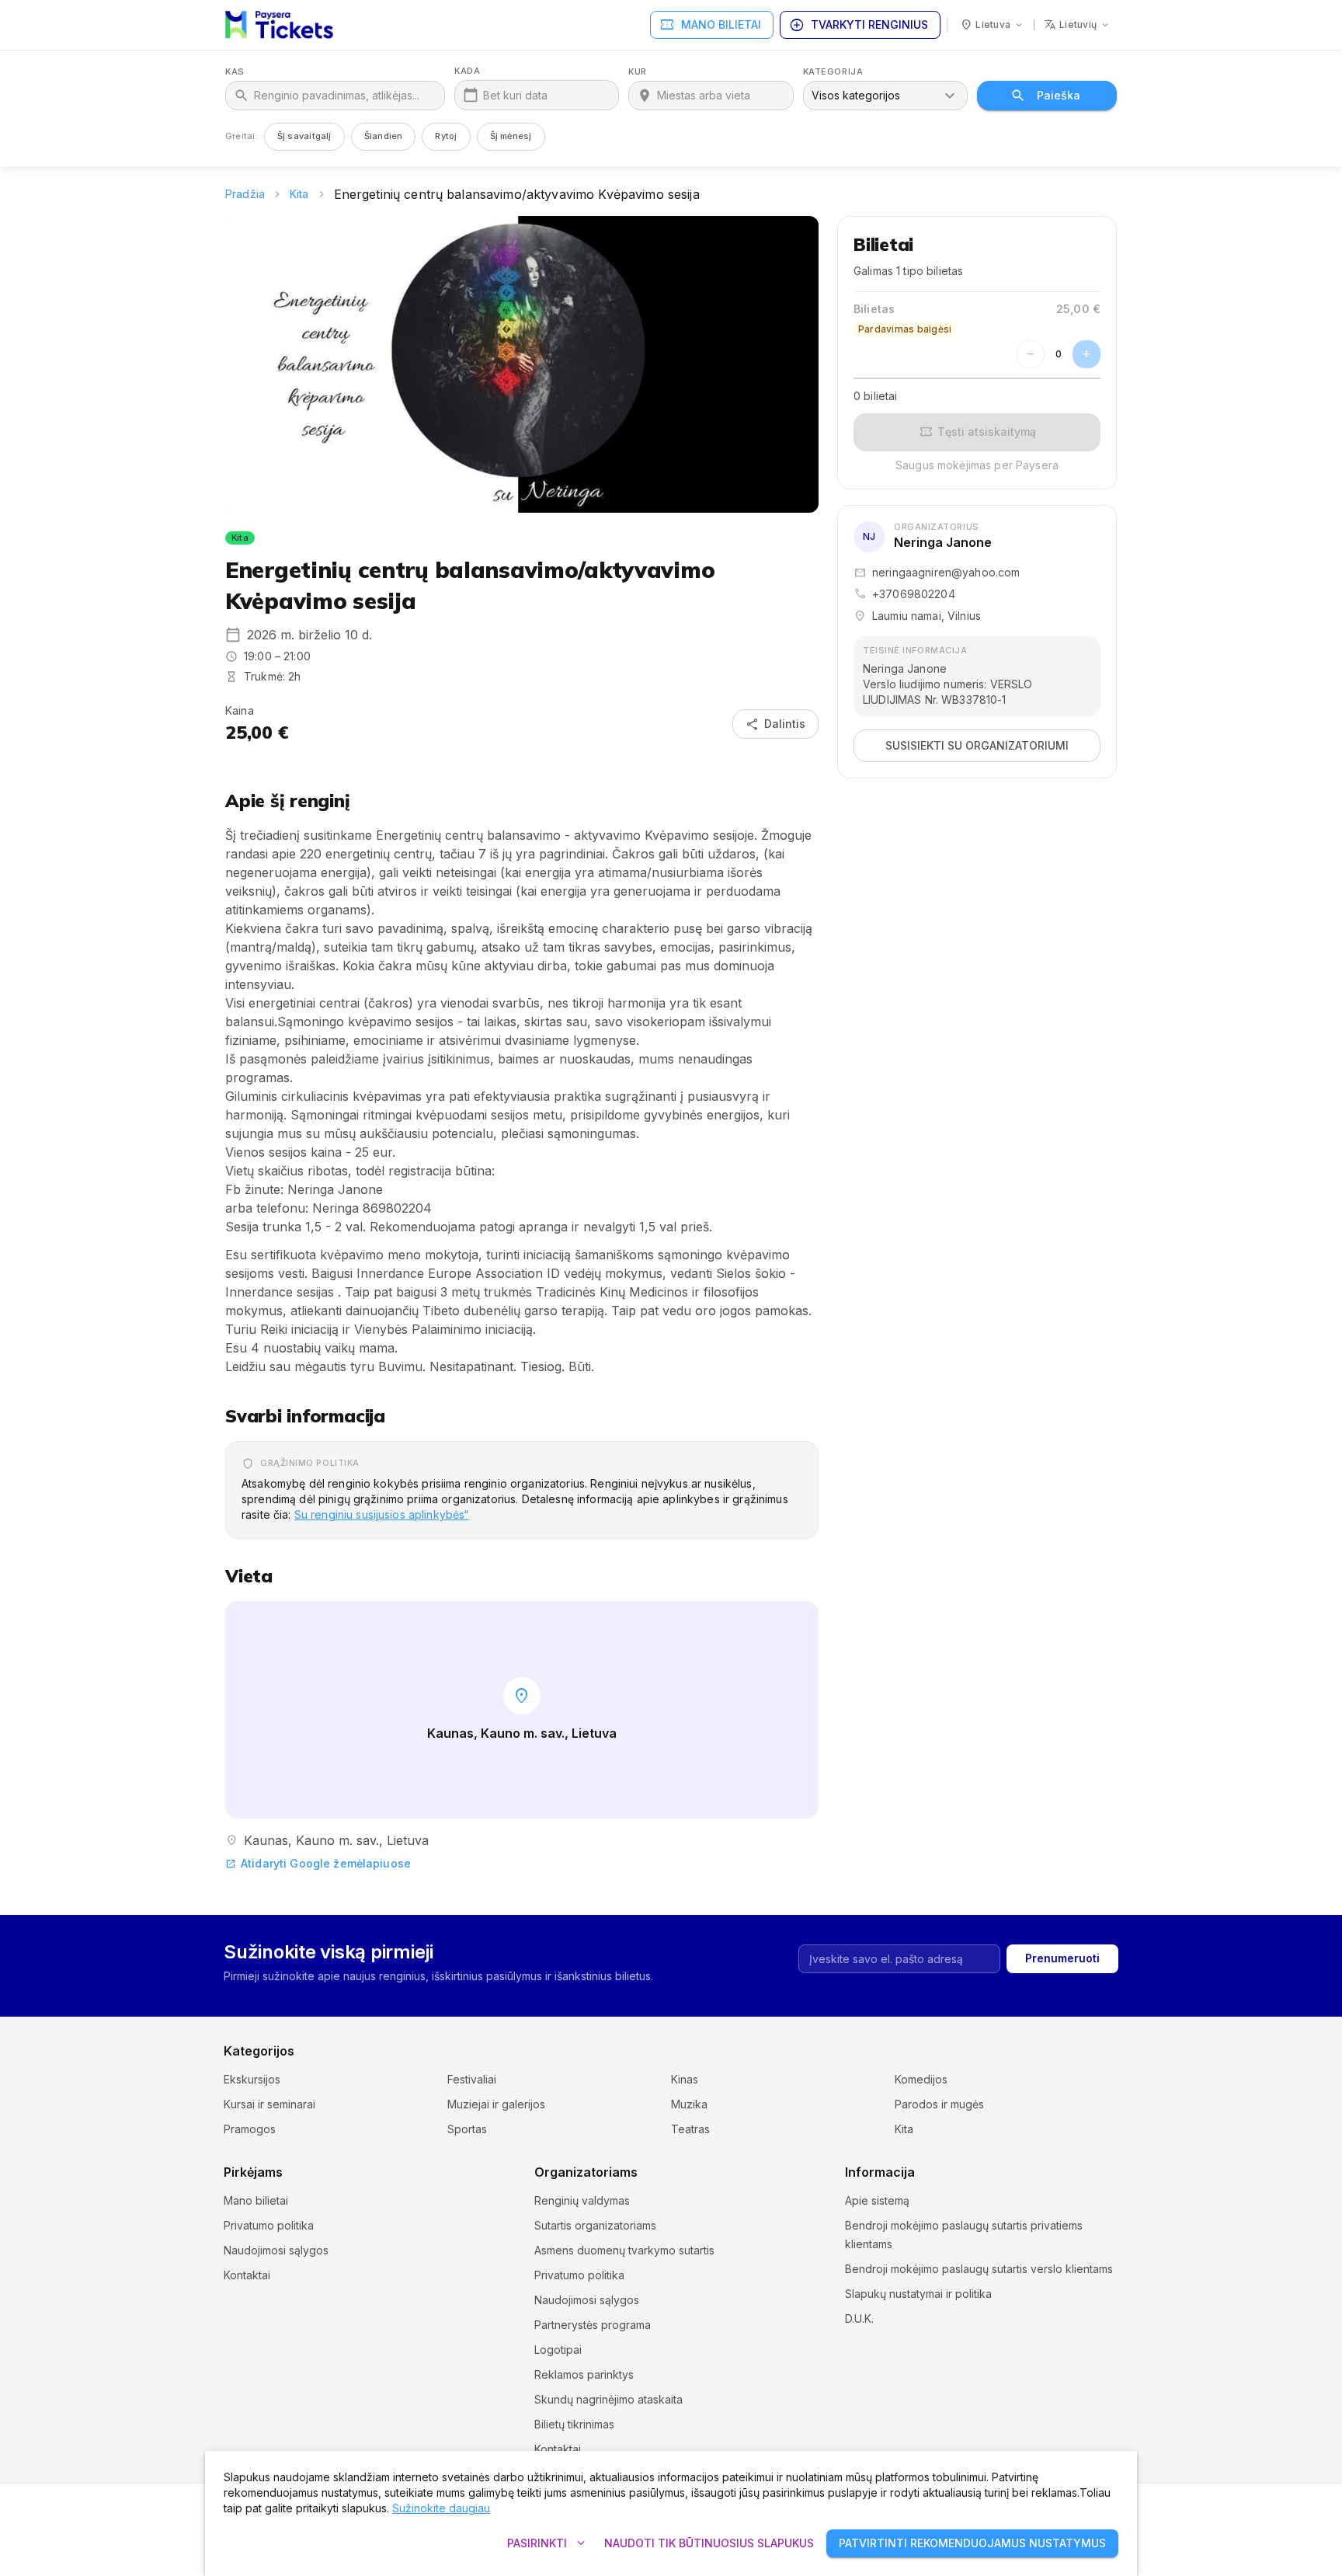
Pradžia (245, 194)
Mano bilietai (710, 25)
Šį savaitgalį (304, 136)
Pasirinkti (548, 2543)
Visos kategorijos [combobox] (856, 95)
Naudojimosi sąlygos (276, 2250)
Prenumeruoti (1062, 1958)
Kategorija (833, 72)
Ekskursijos (252, 2079)
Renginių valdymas (582, 2200)
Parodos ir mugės (939, 2104)
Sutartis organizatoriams (595, 2225)
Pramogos (250, 2129)
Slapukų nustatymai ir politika (918, 2294)
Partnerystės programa (593, 2325)
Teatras (690, 2129)
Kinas (685, 2079)
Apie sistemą (877, 2200)
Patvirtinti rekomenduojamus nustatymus (972, 2543)
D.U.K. (859, 2318)
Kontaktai (247, 2275)
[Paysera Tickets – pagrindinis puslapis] (279, 25)
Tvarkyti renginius (859, 25)
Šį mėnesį (511, 136)
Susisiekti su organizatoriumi (977, 745)
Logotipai (558, 2350)
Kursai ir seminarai (269, 2104)
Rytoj (446, 136)
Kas (235, 72)
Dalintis (775, 724)
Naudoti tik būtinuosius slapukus (709, 2543)
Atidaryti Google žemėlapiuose (318, 1863)
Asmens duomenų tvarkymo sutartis (624, 2250)
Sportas (467, 2129)
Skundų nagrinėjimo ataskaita (608, 2399)
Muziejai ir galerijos (496, 2104)
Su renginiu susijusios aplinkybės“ (382, 1514)
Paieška (1059, 95)
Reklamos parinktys (584, 2374)
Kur (638, 72)
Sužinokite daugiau (441, 2508)
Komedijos (921, 2079)
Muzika (689, 2104)
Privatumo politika (269, 2225)
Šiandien (384, 136)
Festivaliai (472, 2079)
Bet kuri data (515, 95)
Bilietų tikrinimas (574, 2424)
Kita (299, 194)
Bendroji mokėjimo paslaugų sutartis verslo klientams (979, 2269)
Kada (467, 71)
